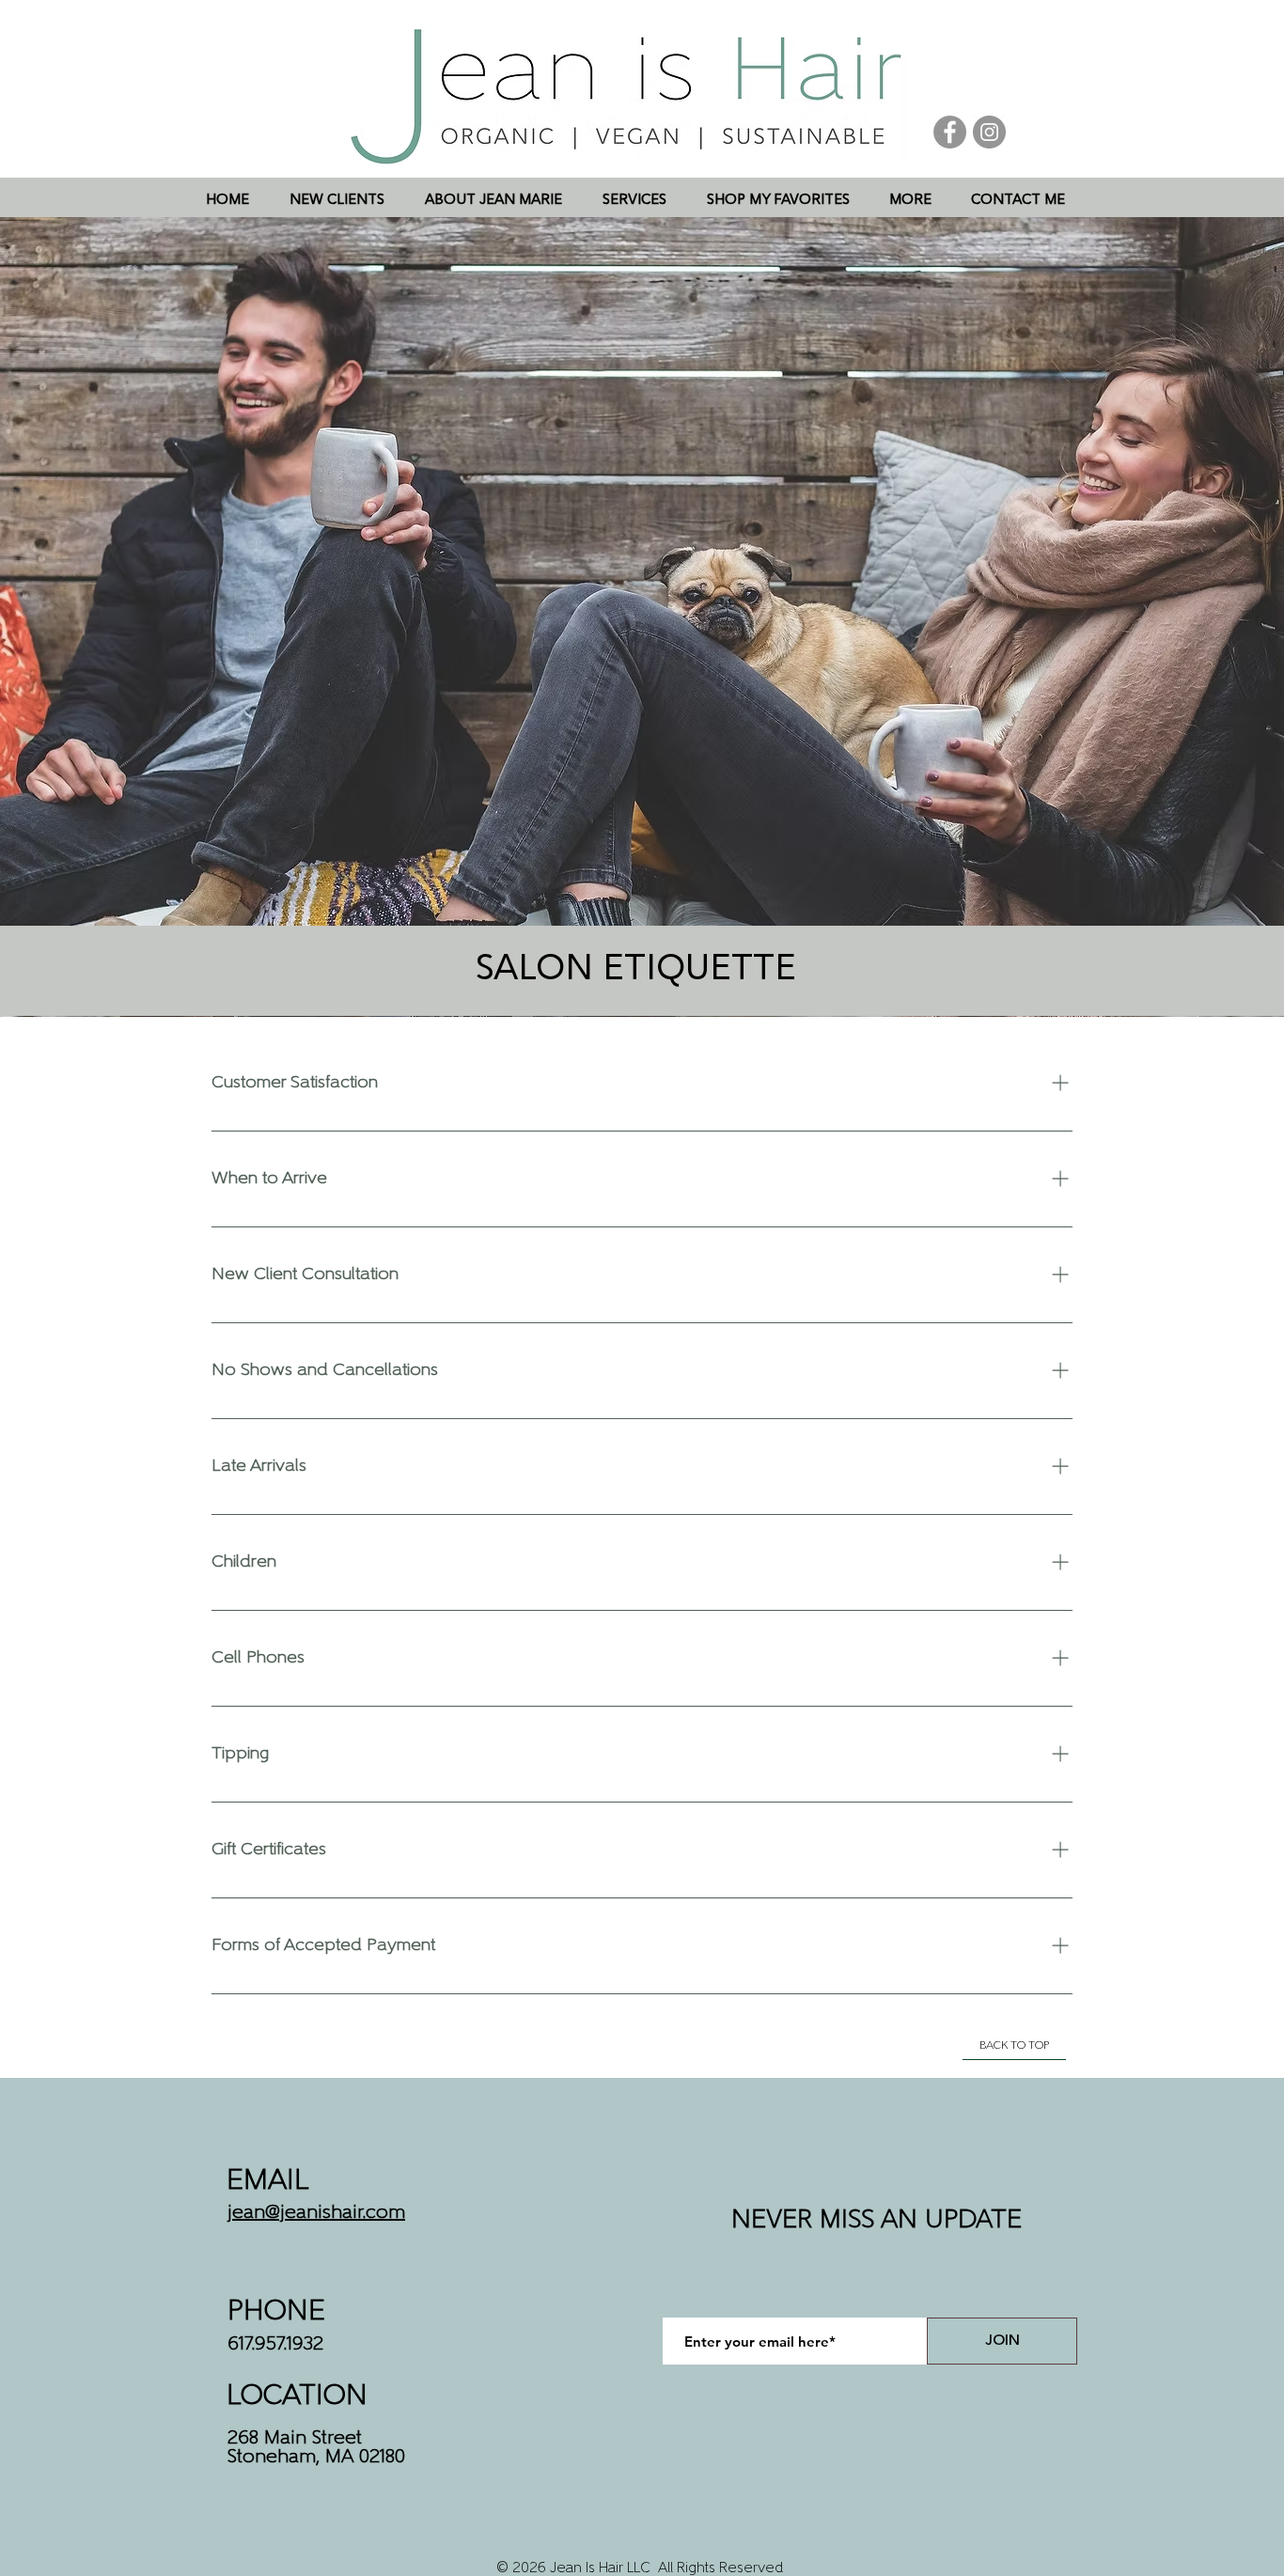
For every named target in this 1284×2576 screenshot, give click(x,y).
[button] (634, 201)
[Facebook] (950, 132)
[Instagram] (989, 132)
